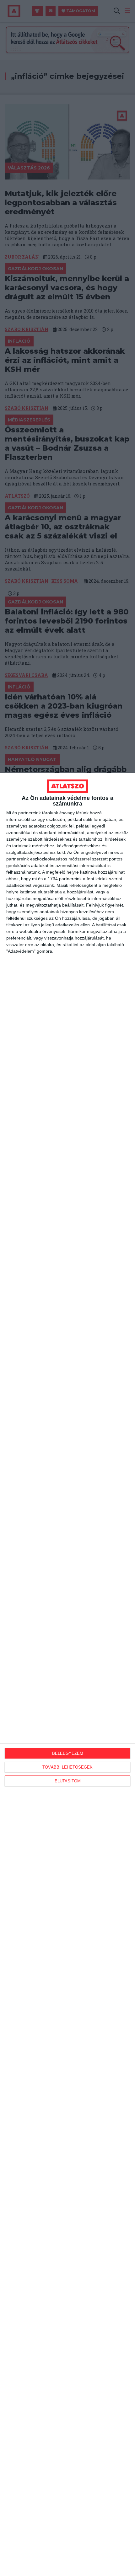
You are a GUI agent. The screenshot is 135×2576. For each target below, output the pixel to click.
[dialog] (67, 1674)
